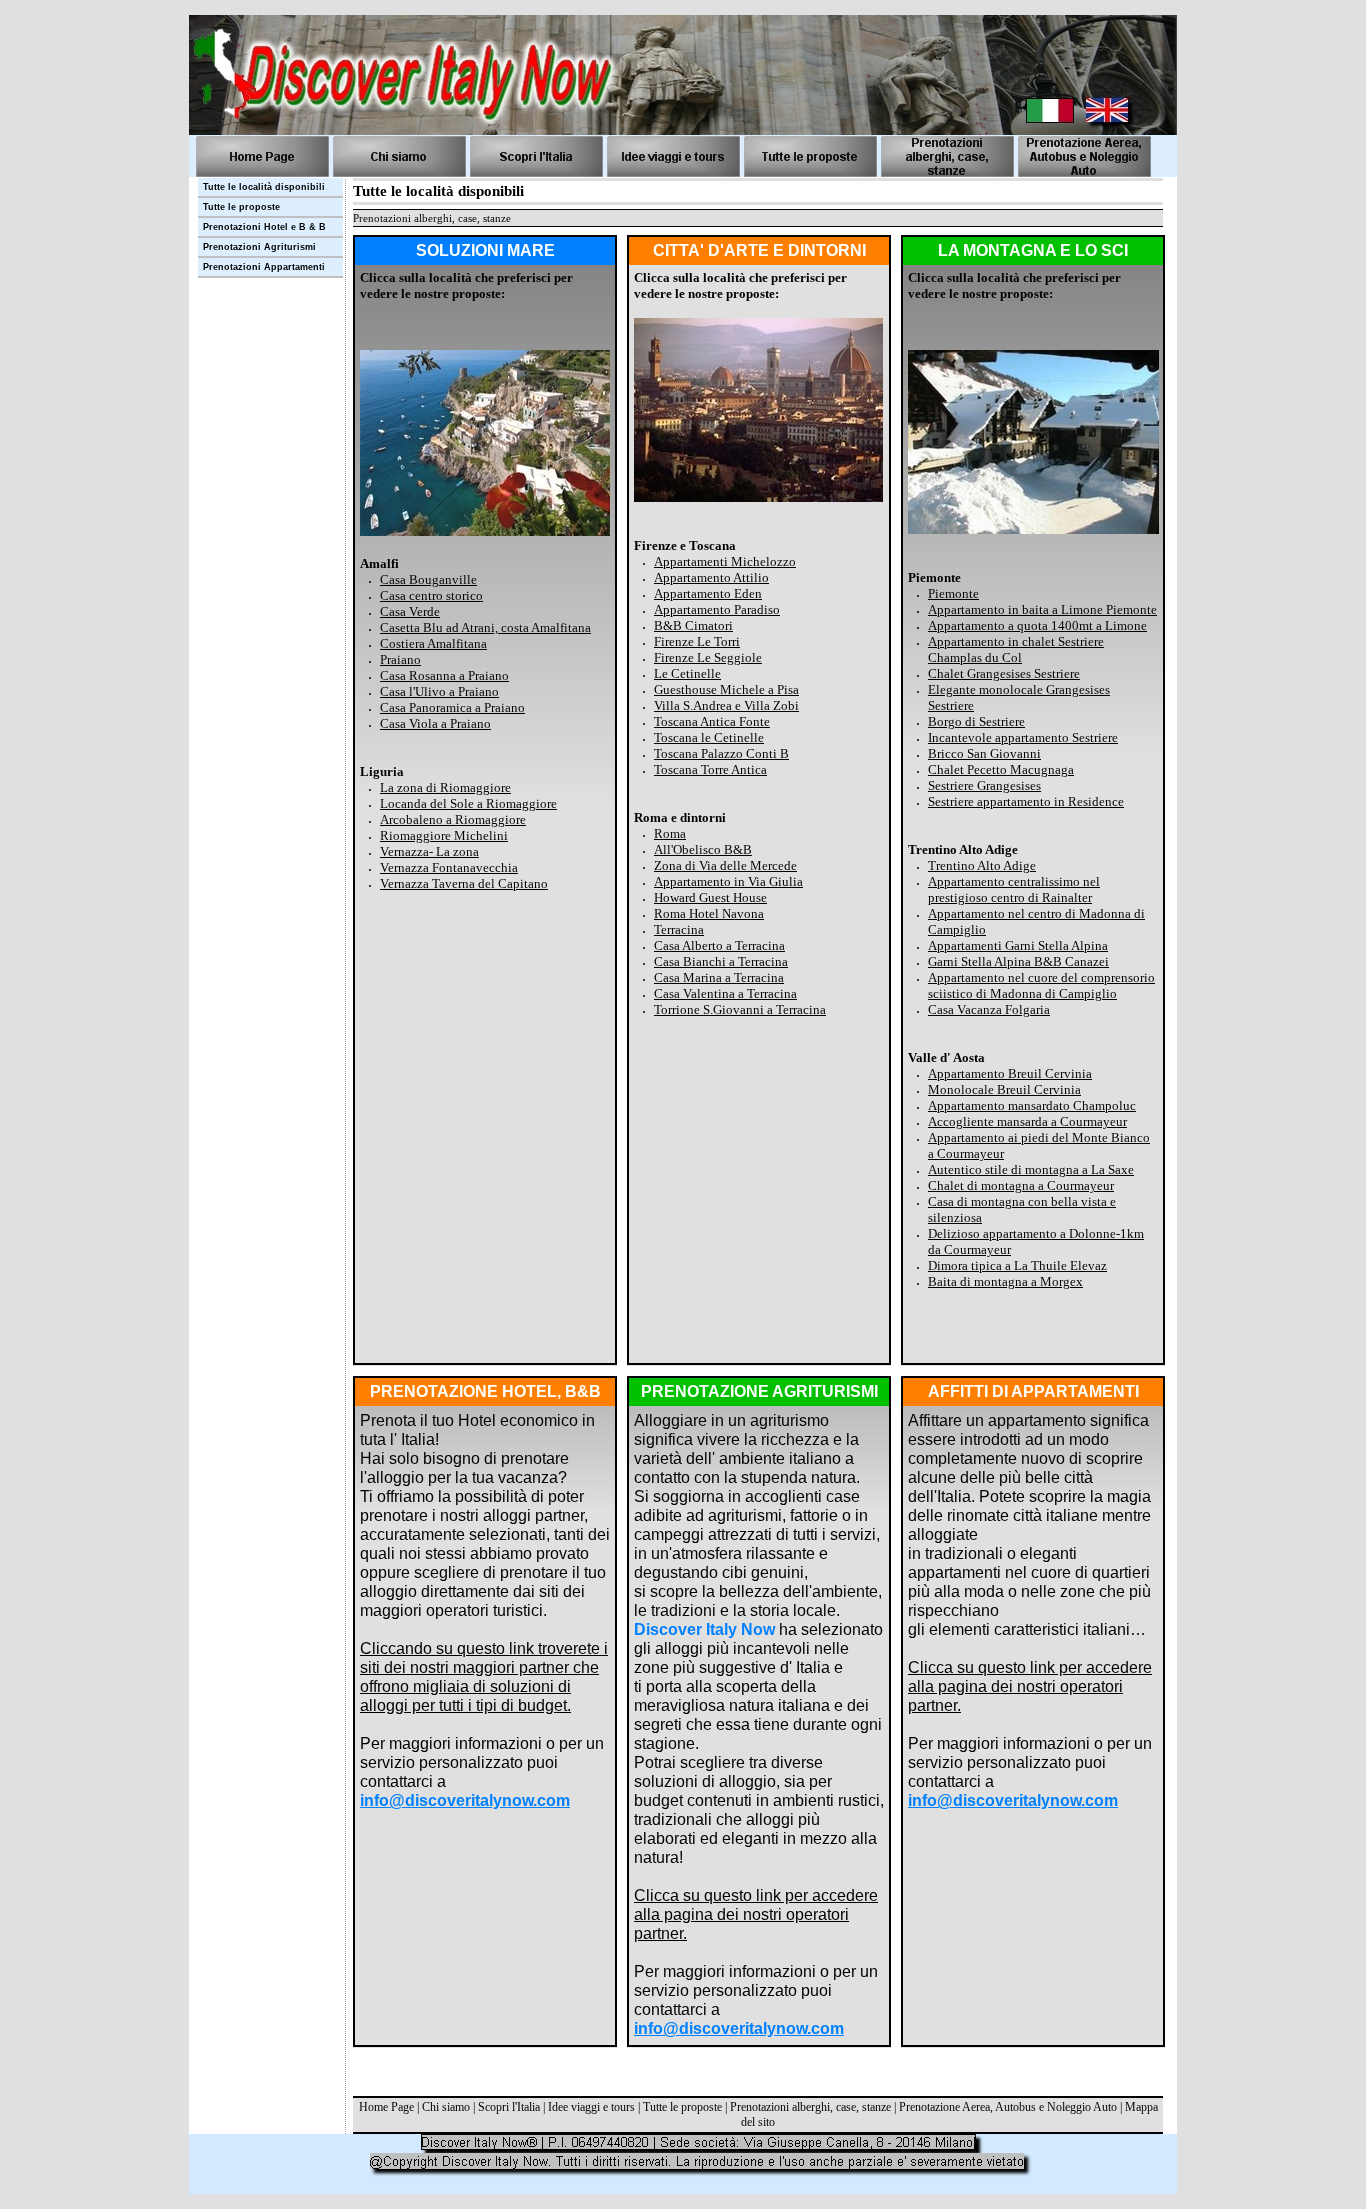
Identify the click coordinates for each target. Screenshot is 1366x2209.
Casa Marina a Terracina (719, 977)
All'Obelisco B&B (703, 849)
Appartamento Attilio (711, 577)
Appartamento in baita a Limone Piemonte (1042, 609)
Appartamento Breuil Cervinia (1010, 1073)
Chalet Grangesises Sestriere (1004, 673)
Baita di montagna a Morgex (1005, 1281)
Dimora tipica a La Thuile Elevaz (1017, 1265)
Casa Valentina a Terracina (725, 993)
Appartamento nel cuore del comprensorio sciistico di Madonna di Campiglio (1041, 985)
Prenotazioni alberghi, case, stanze (810, 2107)
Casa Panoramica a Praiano (452, 707)
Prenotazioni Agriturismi (259, 247)
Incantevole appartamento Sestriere (1023, 737)
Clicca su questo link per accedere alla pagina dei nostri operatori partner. (756, 1914)
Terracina (679, 929)
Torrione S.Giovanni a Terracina (740, 1009)
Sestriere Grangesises (984, 785)
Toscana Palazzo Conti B (721, 753)
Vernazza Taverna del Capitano (464, 883)
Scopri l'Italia (509, 2107)
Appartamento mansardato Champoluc (1032, 1105)
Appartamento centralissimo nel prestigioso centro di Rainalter (1014, 889)
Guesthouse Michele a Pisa (726, 689)
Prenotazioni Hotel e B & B (264, 227)
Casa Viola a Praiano (435, 723)
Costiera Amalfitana (433, 643)
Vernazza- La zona (429, 851)
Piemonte (953, 593)
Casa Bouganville (428, 579)
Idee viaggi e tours (591, 2107)
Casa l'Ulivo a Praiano (439, 691)
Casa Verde (410, 611)
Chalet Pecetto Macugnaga (1001, 769)
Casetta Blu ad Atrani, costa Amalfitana (485, 627)
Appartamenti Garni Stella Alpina (1018, 945)
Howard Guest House (710, 897)
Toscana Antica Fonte (712, 721)
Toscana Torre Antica (710, 769)
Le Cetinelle (687, 673)
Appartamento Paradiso (717, 609)
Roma (670, 833)
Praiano (400, 659)
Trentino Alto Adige (982, 865)
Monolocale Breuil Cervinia (1004, 1089)
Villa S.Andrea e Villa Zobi (726, 705)
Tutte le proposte (682, 2107)
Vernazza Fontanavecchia (449, 867)
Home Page (386, 2107)
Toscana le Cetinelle (709, 737)
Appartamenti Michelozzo (725, 561)
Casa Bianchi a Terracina (721, 961)
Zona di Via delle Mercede (725, 865)
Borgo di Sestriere (976, 721)
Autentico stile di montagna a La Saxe (1031, 1169)
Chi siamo (446, 2107)
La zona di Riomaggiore (445, 787)
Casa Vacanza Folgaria (989, 1009)
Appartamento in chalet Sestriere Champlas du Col (1016, 649)
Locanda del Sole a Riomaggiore (468, 803)
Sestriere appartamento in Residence (1026, 801)
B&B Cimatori (693, 625)
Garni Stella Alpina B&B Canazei (1018, 961)
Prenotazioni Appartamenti (264, 267)
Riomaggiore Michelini (444, 835)
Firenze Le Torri (697, 641)
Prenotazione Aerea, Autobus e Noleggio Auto (1008, 2107)
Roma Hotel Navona (709, 913)
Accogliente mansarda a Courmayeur (1027, 1121)
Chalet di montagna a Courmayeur (1021, 1185)
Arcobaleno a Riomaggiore (453, 819)
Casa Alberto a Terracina (719, 945)
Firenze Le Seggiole (708, 657)
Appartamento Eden (708, 593)
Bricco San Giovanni (984, 753)
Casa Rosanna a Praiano (444, 675)
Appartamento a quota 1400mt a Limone (1037, 625)
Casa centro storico (431, 595)
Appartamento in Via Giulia (728, 881)
